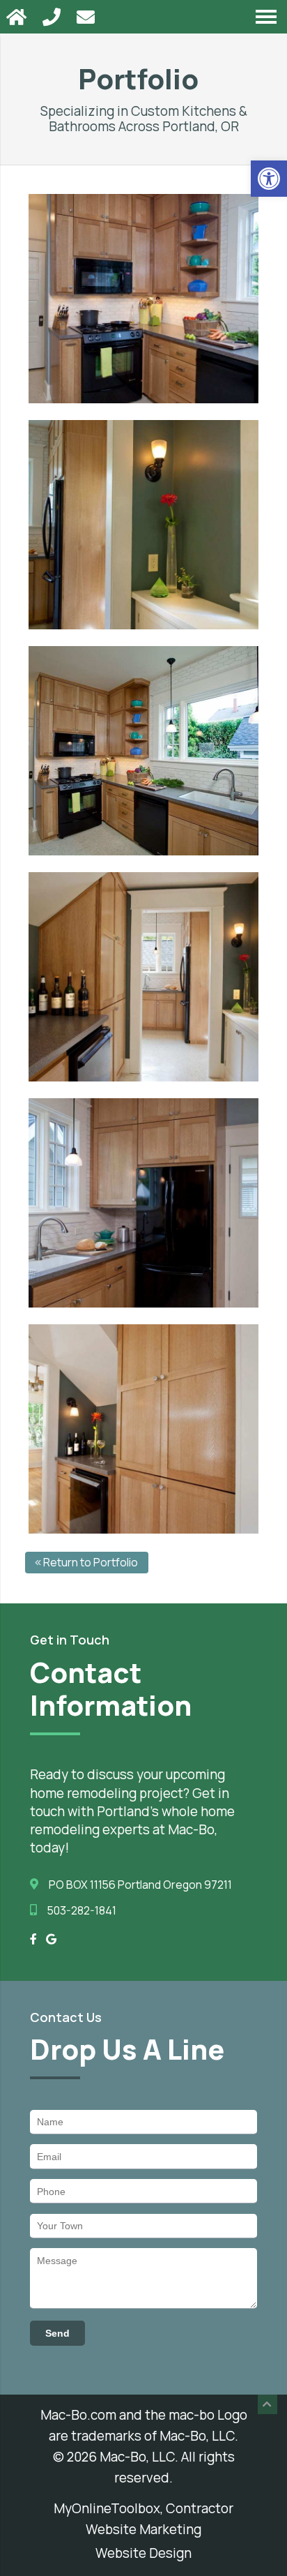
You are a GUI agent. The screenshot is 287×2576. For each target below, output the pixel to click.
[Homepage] (18, 17)
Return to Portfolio (90, 1562)
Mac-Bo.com (78, 2415)
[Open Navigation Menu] (266, 17)
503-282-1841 (82, 1910)
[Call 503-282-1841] (53, 17)
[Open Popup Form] (87, 17)
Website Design (143, 2553)
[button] (269, 179)
